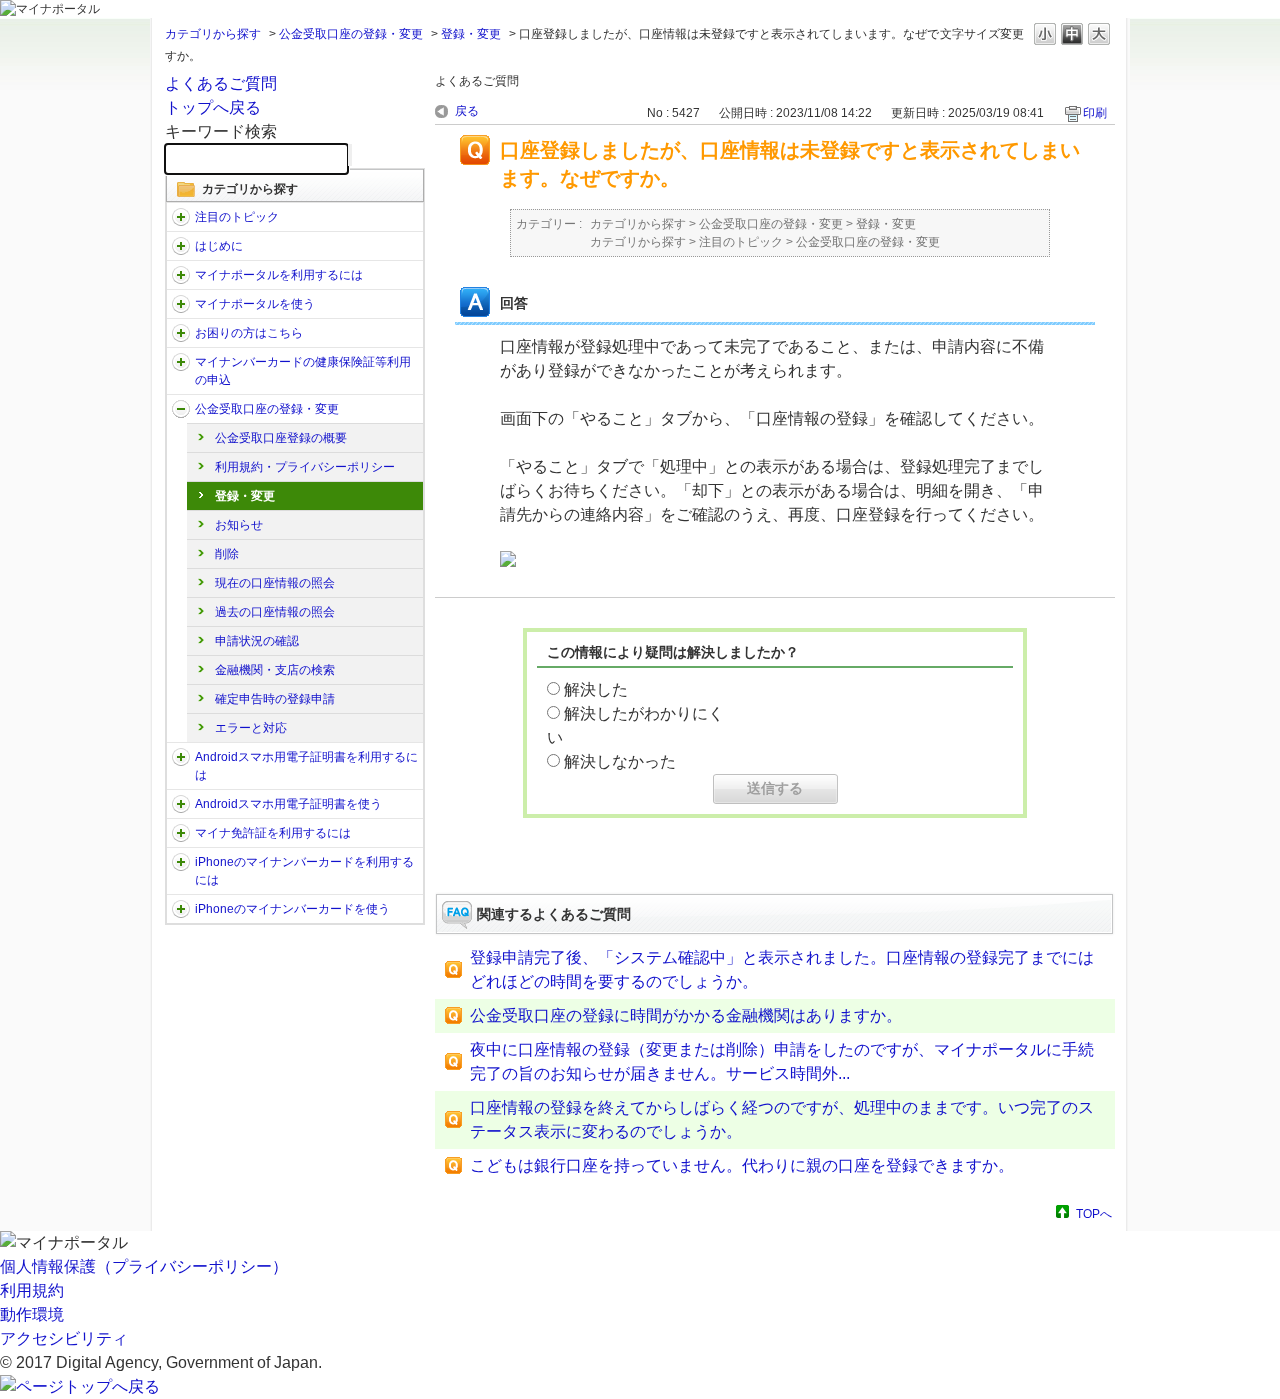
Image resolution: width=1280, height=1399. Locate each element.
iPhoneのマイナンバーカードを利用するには (304, 871)
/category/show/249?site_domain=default (181, 757)
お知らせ (239, 525)
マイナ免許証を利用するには (273, 833)
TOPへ (1094, 1213)
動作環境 (32, 1314)
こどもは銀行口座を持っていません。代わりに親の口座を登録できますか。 (742, 1165)
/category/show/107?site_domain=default (181, 362)
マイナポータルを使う (255, 304)
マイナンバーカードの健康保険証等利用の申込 (303, 371)
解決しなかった (620, 761)
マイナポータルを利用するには (279, 275)
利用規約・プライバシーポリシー (305, 467)
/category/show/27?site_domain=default (181, 333)
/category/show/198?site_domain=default (181, 217)
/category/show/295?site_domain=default (181, 833)
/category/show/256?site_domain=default (181, 804)
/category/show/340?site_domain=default (181, 862)
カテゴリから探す (213, 34)
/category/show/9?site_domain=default (181, 275)
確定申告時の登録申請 (275, 699)
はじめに (219, 246)
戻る (467, 111)
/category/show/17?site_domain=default (181, 304)
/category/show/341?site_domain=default (181, 909)
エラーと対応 (251, 728)
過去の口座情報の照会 (275, 612)
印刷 (1095, 113)
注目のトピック (237, 217)
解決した (596, 689)
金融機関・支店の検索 (275, 670)
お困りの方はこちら (249, 333)
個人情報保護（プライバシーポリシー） (144, 1266)
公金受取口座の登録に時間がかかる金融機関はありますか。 (686, 1015)
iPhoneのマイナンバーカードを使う (292, 909)
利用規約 (32, 1290)
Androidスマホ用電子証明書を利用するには (306, 766)
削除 (227, 554)
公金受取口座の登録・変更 (351, 34)
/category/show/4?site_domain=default (181, 246)
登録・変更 (471, 34)
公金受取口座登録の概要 (281, 438)
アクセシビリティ (64, 1338)
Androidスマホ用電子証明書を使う (288, 804)
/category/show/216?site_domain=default (181, 409)
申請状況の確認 (257, 641)
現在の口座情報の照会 (275, 583)
